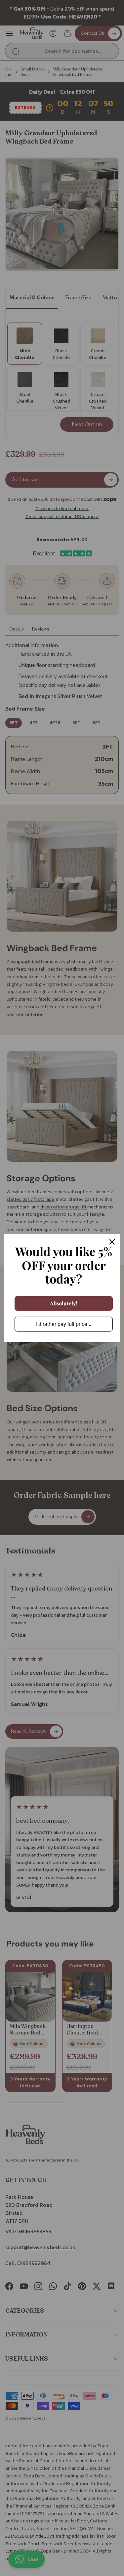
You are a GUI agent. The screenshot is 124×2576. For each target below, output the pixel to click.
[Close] (112, 1242)
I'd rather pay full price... (64, 1324)
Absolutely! (64, 1303)
